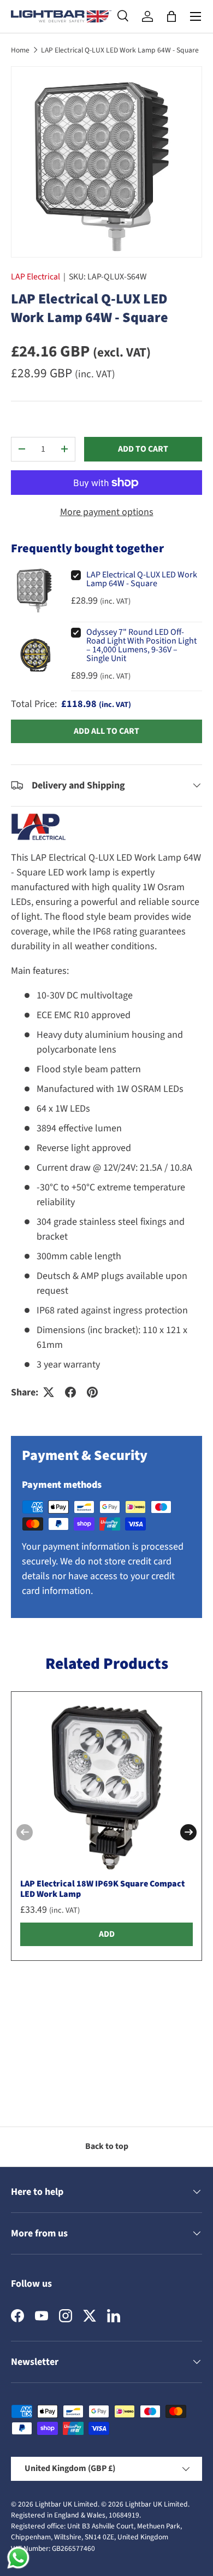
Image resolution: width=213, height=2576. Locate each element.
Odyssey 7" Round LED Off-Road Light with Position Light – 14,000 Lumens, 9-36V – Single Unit (141, 645)
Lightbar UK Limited (66, 2504)
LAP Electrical (35, 277)
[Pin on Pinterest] (92, 1392)
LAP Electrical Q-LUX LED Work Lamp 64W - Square (120, 50)
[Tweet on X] (49, 1392)
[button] (171, 16)
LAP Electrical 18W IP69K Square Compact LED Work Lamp (102, 1889)
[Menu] (196, 16)
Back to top (107, 2146)
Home (20, 50)
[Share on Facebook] (70, 1392)
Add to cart (143, 449)
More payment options (107, 512)
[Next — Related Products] (188, 1832)
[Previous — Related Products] (25, 1832)
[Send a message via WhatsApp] (18, 2558)
